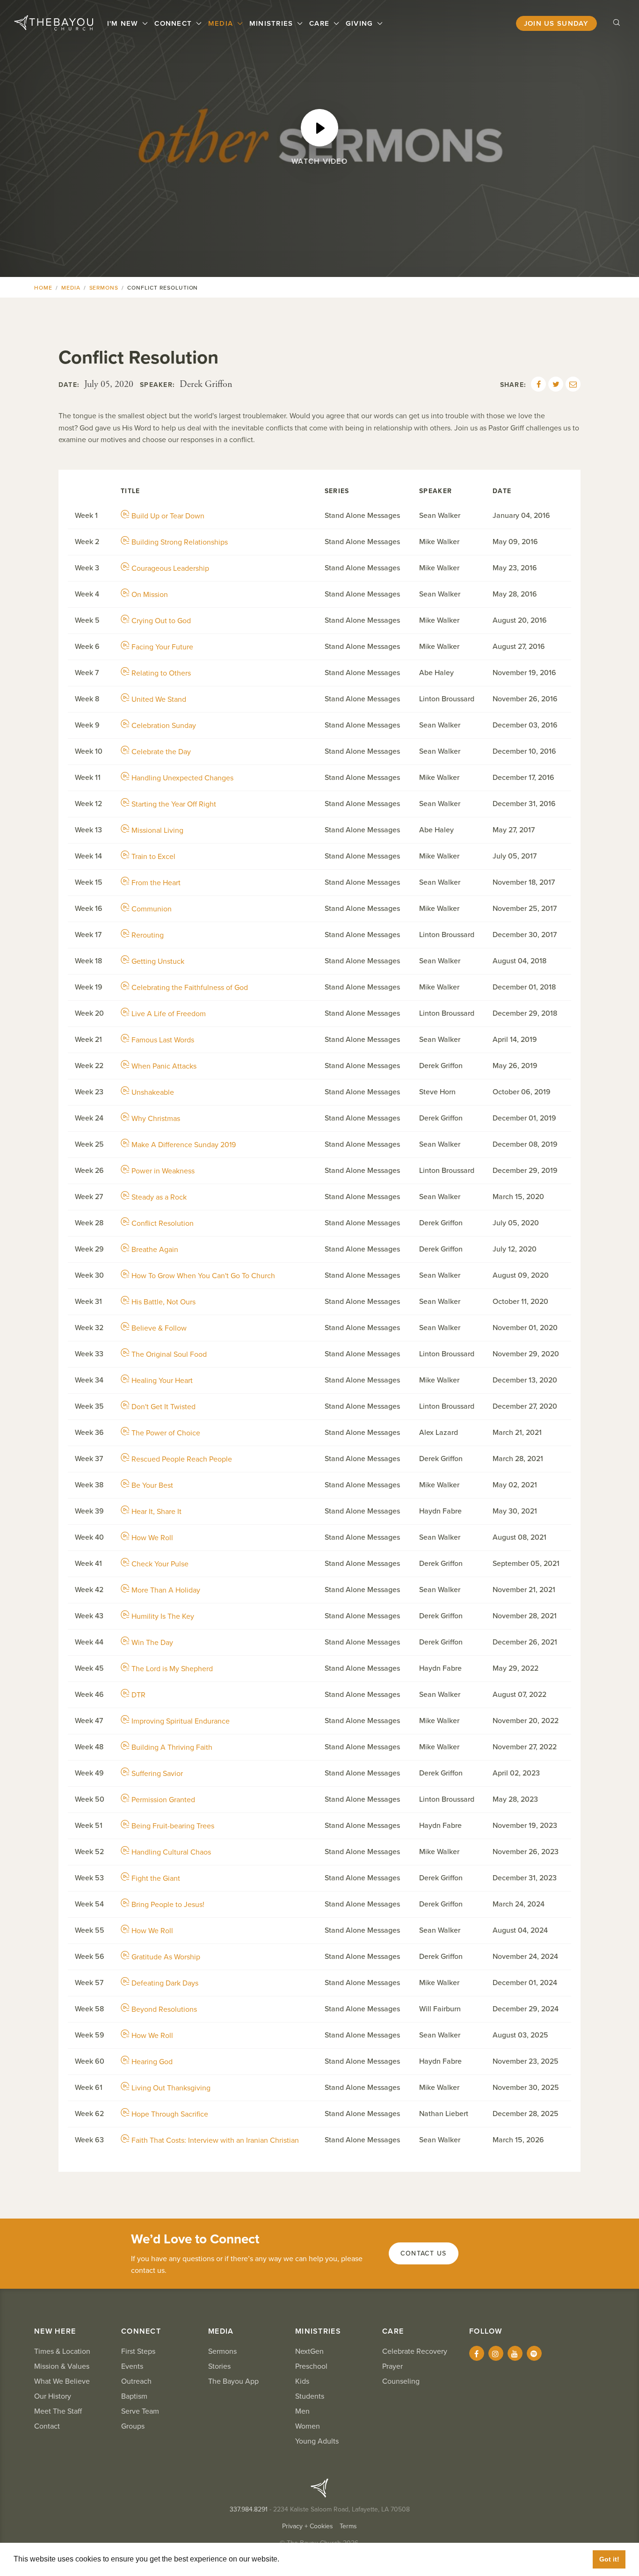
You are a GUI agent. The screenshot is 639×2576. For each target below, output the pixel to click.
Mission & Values (62, 2366)
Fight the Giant (156, 1878)
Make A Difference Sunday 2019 (184, 1145)
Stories (219, 2366)
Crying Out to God (161, 621)
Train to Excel (153, 857)
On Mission (150, 595)
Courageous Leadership (170, 568)
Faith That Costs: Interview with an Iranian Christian (215, 2140)
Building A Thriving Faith (172, 1747)
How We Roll (152, 1538)
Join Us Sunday (556, 23)
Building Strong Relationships (180, 542)
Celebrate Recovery (415, 2351)
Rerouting (148, 935)
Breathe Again (155, 1250)
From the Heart (156, 883)
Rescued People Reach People (182, 1459)
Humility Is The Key (163, 1616)
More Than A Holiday (166, 1590)
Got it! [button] (609, 2559)
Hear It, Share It (156, 1512)
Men (302, 2411)
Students (310, 2396)
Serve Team (140, 2411)
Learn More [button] (302, 2559)
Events (132, 2366)
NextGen (309, 2351)
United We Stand (159, 699)
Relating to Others (161, 673)
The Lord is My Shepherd (172, 1669)
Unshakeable (153, 1092)
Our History (53, 2396)
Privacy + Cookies (308, 2526)
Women (308, 2426)
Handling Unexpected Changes (182, 778)
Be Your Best (152, 1485)
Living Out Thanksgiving (171, 2088)
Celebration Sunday (164, 726)
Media (222, 23)
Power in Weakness (163, 1171)
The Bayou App (233, 2381)
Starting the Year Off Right (174, 804)
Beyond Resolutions (164, 2009)
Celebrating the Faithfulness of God (190, 988)
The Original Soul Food (169, 1354)
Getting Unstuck (158, 961)
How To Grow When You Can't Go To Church (203, 1276)
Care (320, 23)
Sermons (104, 288)
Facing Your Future (162, 647)
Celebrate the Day (161, 752)
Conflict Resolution (163, 1223)
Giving (361, 23)
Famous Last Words (163, 1040)
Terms (348, 2526)
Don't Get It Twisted (163, 1407)
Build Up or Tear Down (168, 516)
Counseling (401, 2381)
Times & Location (62, 2351)
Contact (47, 2426)
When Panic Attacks (164, 1066)
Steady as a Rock (159, 1197)
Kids (302, 2381)
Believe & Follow (159, 1328)
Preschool (311, 2366)
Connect (174, 23)
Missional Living (157, 830)
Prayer (392, 2366)
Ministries (272, 23)
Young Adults (317, 2441)
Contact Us (424, 2253)
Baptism (134, 2396)
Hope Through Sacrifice (170, 2114)
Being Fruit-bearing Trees (173, 1826)
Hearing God (152, 2062)
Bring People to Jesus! (168, 1905)
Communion (152, 909)
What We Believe (62, 2381)
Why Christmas (156, 1119)
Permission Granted (163, 1800)
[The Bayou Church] (54, 23)
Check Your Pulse (160, 1564)
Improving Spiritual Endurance (181, 1721)
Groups (133, 2426)
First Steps (138, 2351)
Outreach (136, 2381)
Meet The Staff (58, 2411)
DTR (138, 1695)
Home (43, 288)
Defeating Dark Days (165, 1983)
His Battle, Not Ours (163, 1302)
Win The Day (152, 1643)
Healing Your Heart (162, 1381)
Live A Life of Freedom (169, 1014)
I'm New (124, 23)
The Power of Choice (166, 1433)
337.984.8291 (249, 2509)
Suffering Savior (157, 1774)
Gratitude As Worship (166, 1957)
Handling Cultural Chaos (171, 1852)
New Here (55, 2331)
